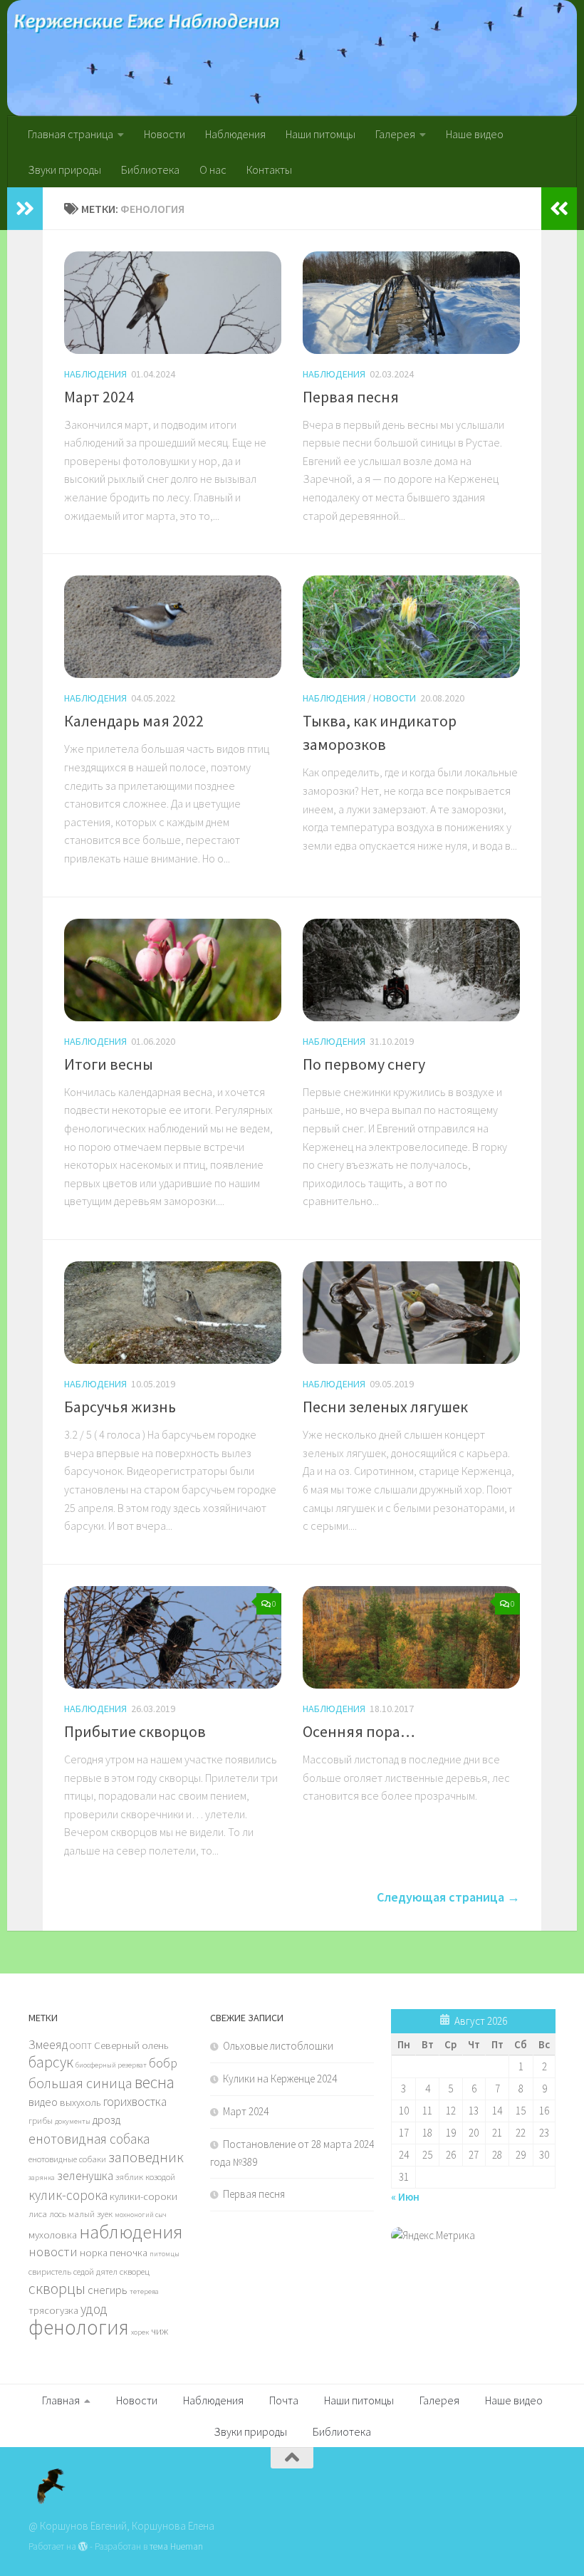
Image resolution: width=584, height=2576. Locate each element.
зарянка (42, 2178)
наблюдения (131, 2232)
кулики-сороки (144, 2196)
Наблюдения (235, 134)
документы (73, 2121)
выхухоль (80, 2102)
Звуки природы (64, 170)
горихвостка (135, 2102)
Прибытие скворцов (135, 1731)
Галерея (395, 134)
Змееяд (48, 2045)
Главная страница (71, 134)
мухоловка (53, 2235)
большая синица (80, 2083)
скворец (135, 2271)
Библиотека (150, 170)
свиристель (50, 2271)
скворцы (57, 2288)
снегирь (108, 2290)
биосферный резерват (111, 2065)
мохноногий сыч (141, 2215)
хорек (140, 2332)
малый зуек (90, 2213)
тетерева (144, 2291)
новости (53, 2252)
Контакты (269, 170)
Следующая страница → (448, 1897)
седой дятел (95, 2271)
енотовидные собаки (67, 2159)
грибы (41, 2120)
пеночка (129, 2253)
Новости (165, 134)
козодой (160, 2176)
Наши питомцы (320, 134)
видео (43, 2102)
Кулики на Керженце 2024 (280, 2079)
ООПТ (81, 2045)
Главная (61, 2400)
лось (58, 2213)
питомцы (165, 2254)
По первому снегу (364, 1064)
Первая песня (351, 397)
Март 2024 (99, 397)
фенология (79, 2327)
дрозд (106, 2119)
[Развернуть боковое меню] (25, 209)
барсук (51, 2062)
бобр (163, 2063)
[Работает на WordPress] (83, 2546)
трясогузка (53, 2310)
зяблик (129, 2176)
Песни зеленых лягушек (385, 1407)
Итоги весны (109, 1064)
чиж (160, 2331)
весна (155, 2082)
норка (94, 2253)
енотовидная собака (89, 2139)
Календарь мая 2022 (134, 721)
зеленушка (85, 2176)
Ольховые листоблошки (278, 2046)
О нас (213, 170)
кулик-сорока (68, 2195)
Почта (284, 2400)
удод (94, 2309)
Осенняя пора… (359, 1731)
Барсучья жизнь (120, 1407)
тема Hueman (176, 2546)
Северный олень (131, 2045)
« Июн (405, 2197)
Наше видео (475, 134)
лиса (38, 2213)
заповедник (146, 2157)
